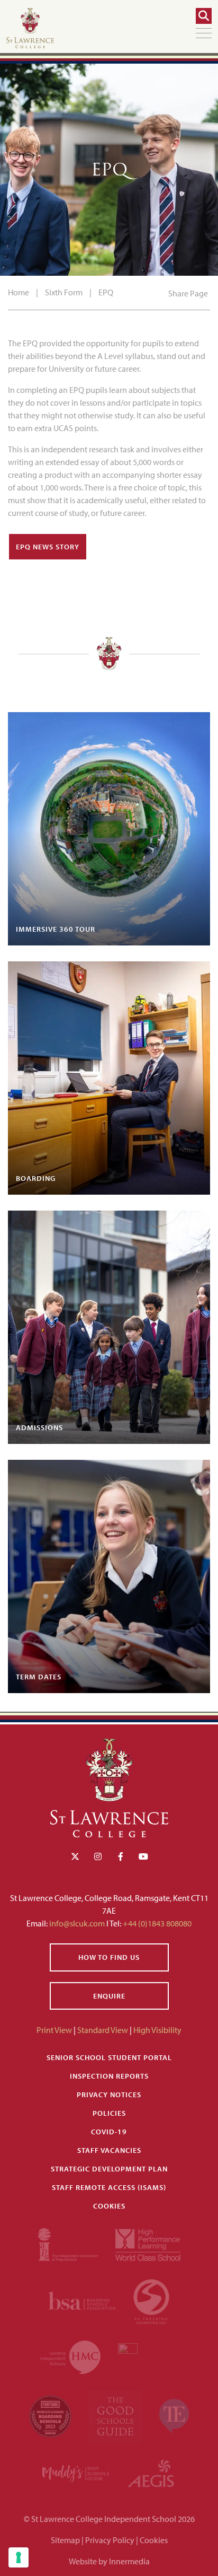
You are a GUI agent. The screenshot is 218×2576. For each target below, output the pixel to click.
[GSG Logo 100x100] (116, 2415)
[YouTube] (143, 1856)
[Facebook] (121, 1856)
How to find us (109, 1957)
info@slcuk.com (77, 1923)
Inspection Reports (109, 2076)
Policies (109, 2113)
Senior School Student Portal (109, 2057)
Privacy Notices (109, 2095)
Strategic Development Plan (109, 2169)
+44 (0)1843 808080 (156, 1923)
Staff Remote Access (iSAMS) (109, 2187)
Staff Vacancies (109, 2150)
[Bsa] (82, 2300)
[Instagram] (98, 1856)
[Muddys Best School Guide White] (76, 2473)
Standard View (103, 2030)
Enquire (109, 1996)
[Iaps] (69, 2244)
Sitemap (65, 2540)
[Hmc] (71, 2356)
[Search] (204, 16)
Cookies (109, 2206)
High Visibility (157, 2030)
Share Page (188, 293)
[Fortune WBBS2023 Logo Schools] (51, 2415)
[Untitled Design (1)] (151, 2473)
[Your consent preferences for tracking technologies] (19, 2557)
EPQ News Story (48, 547)
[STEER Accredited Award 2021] (151, 2300)
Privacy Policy (110, 2540)
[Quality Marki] (148, 2356)
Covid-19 (109, 2132)
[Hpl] (148, 2244)
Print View (54, 2030)
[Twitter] (75, 1856)
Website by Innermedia (109, 2561)
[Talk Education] (174, 2415)
